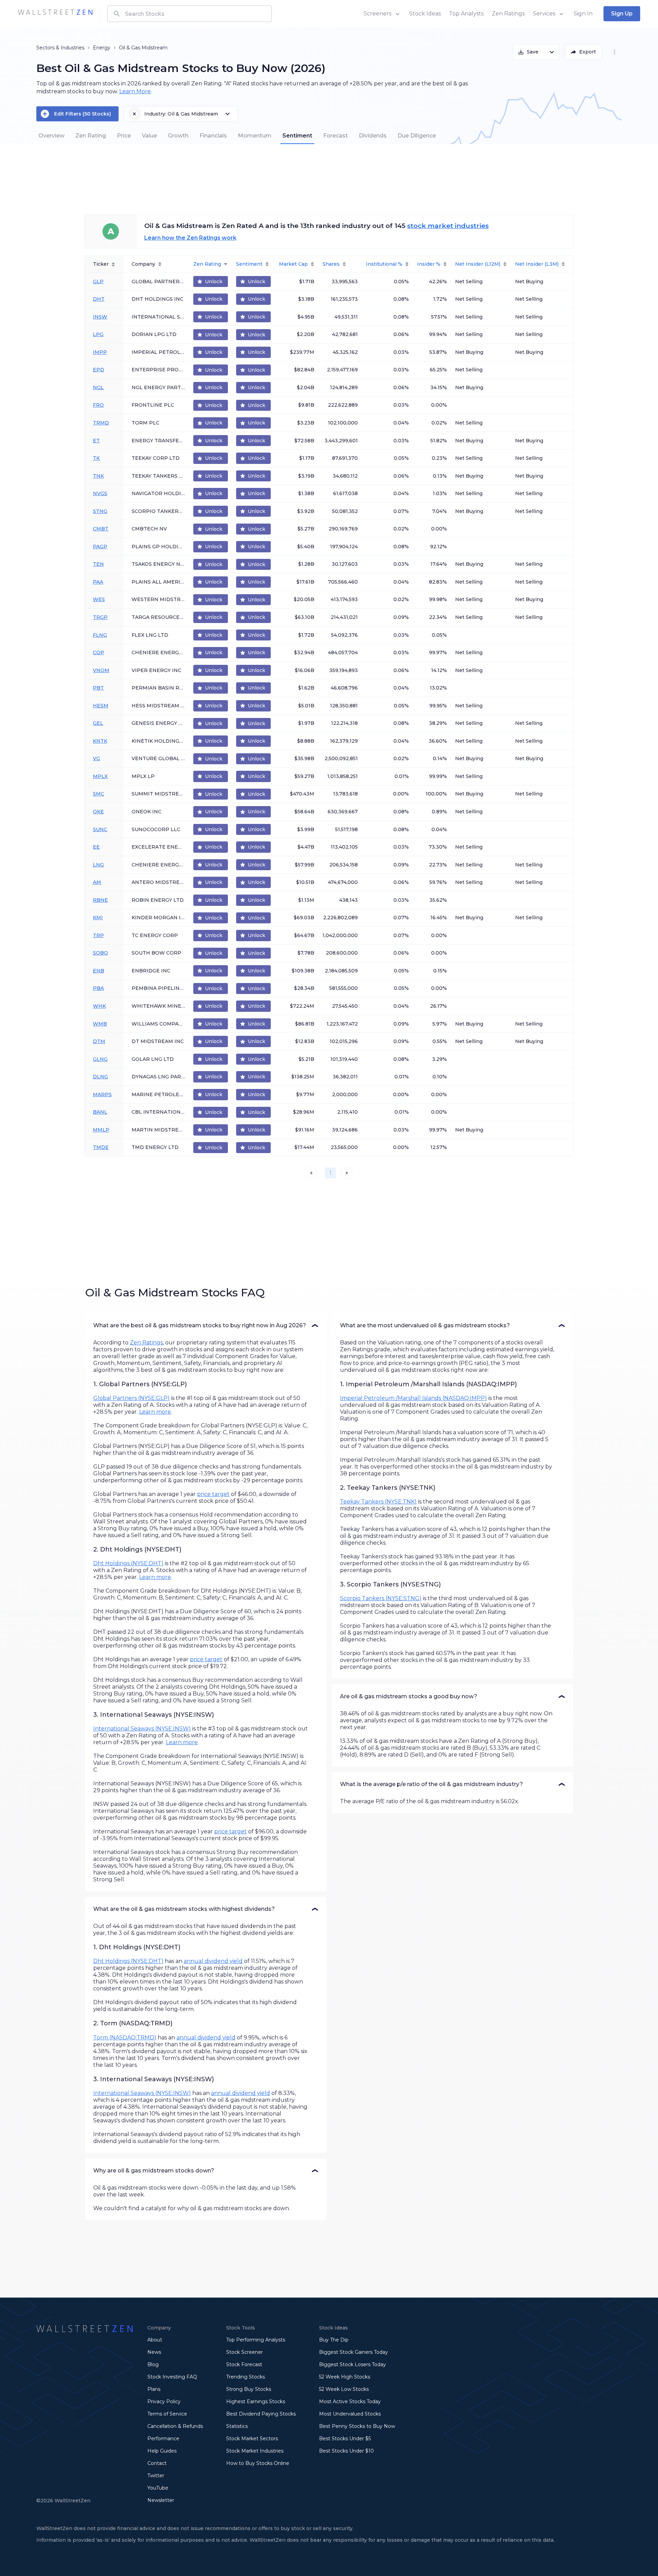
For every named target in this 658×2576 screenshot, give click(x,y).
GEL (98, 723)
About (155, 2340)
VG (96, 758)
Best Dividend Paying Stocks (261, 2414)
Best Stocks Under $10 (346, 2451)
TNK (98, 476)
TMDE (101, 1147)
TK (96, 458)
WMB (100, 1024)
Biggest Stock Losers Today (352, 2364)
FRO (98, 405)
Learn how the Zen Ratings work (190, 238)
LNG (98, 865)
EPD (99, 370)
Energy (102, 48)
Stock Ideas (425, 14)
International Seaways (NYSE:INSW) (142, 1729)
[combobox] (190, 14)
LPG (98, 334)
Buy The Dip (334, 2340)
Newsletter (161, 2500)
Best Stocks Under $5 (345, 2439)
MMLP (101, 1130)
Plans (154, 2389)
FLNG (100, 635)
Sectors (45, 48)
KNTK (100, 741)
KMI (98, 918)
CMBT (101, 529)
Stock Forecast (244, 2364)
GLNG (100, 1059)
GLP (98, 281)
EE (96, 847)
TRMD (101, 423)
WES (99, 599)
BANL (100, 1112)
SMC (99, 794)
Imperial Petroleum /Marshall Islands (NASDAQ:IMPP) (413, 1398)
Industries (72, 48)
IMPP (100, 352)
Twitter (156, 2476)
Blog (153, 2364)
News (154, 2352)
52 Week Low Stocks (344, 2389)
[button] (206, 1326)
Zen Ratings (508, 14)
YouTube (158, 2488)
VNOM (101, 670)
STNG (100, 511)
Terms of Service (167, 2414)
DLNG (100, 1077)
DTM (99, 1041)
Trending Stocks (246, 2377)
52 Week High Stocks (345, 2377)
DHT (99, 299)
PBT (98, 688)
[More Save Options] (552, 52)
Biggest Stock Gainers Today (354, 2352)
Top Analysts (466, 14)
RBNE (100, 900)
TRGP (100, 617)
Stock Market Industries (255, 2451)
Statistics (237, 2426)
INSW (100, 317)
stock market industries (448, 226)
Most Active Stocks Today (350, 2401)
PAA (98, 582)
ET (96, 441)
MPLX (100, 776)
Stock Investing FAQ (172, 2377)
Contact (157, 2463)
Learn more (155, 1412)
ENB (99, 971)
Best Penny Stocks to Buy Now (357, 2426)
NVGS (100, 493)
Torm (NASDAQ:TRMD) (125, 2038)
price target (213, 1494)
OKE (98, 812)
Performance (163, 2439)
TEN (98, 564)
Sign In (583, 14)
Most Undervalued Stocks (350, 2414)
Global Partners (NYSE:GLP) (131, 1398)
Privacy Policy (164, 2401)
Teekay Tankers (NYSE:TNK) (378, 1502)
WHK (99, 1006)
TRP (98, 935)
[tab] (51, 136)
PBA (98, 988)
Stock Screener (245, 2352)
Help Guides (162, 2451)
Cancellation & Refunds (175, 2426)
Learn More (135, 91)
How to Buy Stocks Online (258, 2463)
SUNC (100, 829)
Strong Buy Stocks (249, 2389)
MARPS (102, 1094)
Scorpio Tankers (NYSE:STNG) (381, 1598)
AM (97, 882)
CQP (99, 652)
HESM (101, 706)
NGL (98, 387)
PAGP (100, 547)
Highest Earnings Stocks (256, 2401)
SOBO (100, 953)
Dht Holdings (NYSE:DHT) (128, 1563)
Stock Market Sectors (252, 2439)
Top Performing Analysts (256, 2340)
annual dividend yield (213, 1961)
